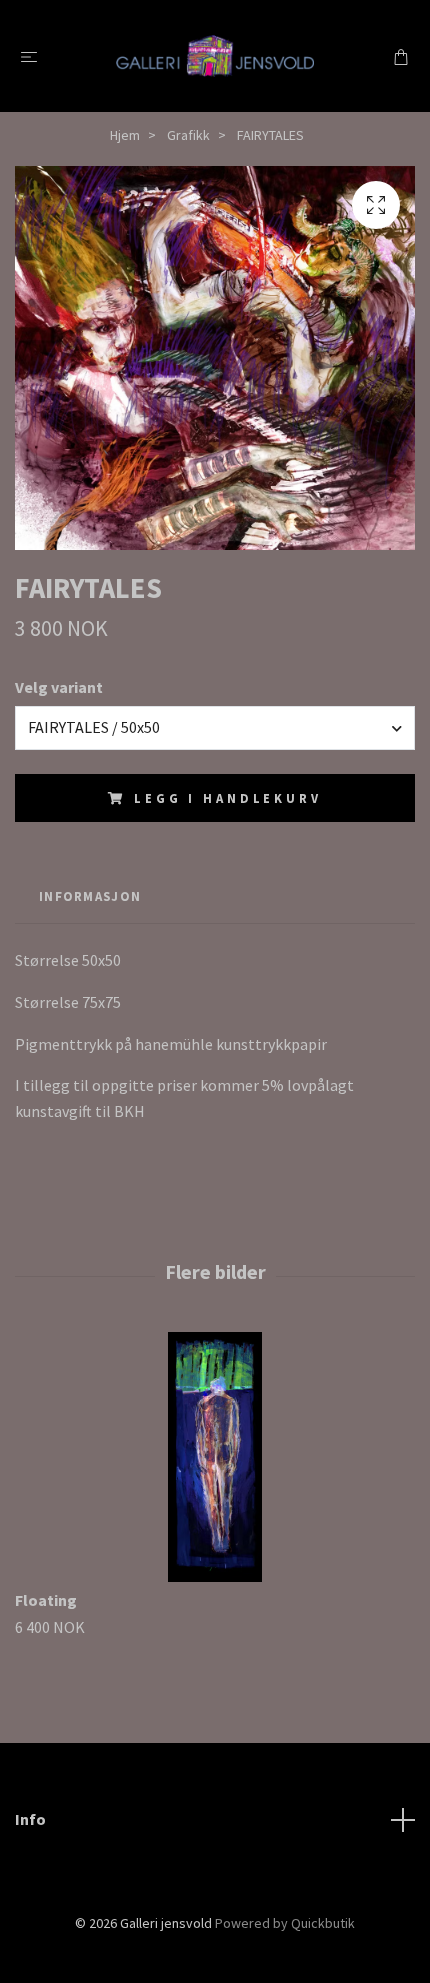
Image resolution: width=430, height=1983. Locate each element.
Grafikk (188, 135)
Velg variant (59, 687)
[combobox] (215, 728)
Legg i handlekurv (227, 798)
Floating (46, 1600)
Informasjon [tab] (90, 896)
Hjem (125, 135)
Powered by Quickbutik (285, 1923)
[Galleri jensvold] (215, 56)
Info (30, 1819)
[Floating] (215, 1457)
